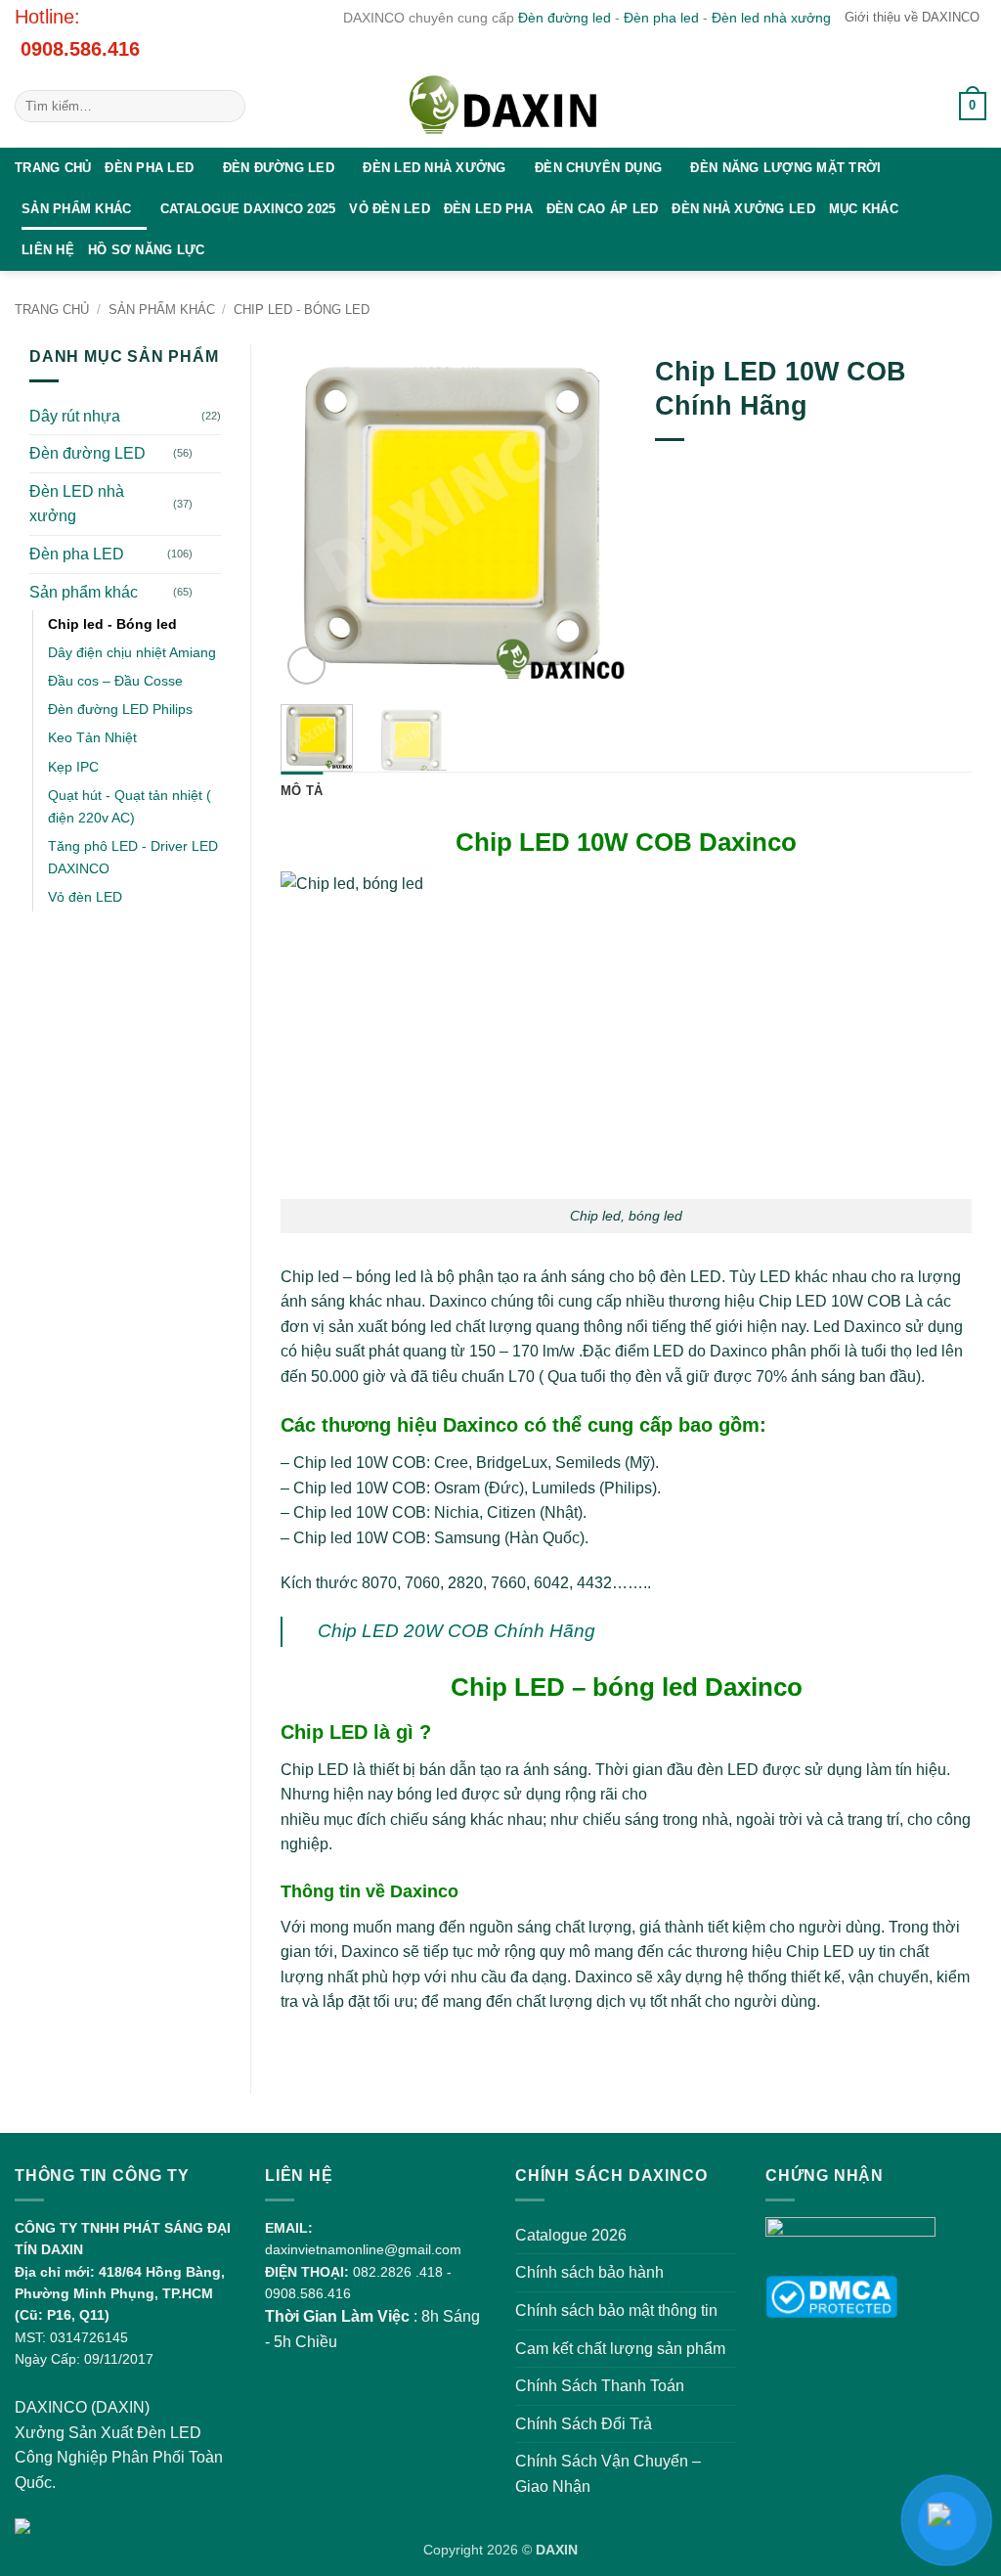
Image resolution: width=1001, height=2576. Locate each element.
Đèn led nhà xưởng (771, 18)
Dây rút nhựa (75, 416)
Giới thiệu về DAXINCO (912, 17)
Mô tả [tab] (302, 791)
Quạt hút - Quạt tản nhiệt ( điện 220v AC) (130, 806)
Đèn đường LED (279, 168)
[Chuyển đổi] (209, 454)
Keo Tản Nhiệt (92, 737)
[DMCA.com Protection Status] (831, 2296)
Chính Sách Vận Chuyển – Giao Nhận (608, 2474)
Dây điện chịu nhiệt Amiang (132, 652)
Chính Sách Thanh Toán (600, 2386)
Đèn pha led (661, 18)
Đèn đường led (565, 18)
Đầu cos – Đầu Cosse (115, 681)
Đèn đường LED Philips (120, 709)
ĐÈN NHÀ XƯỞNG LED (743, 209)
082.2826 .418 (398, 2272)
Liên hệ (48, 250)
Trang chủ (53, 168)
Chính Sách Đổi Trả (584, 2424)
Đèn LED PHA (488, 209)
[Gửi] (227, 107)
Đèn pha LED (149, 168)
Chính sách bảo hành (589, 2272)
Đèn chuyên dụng (598, 168)
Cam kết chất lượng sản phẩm (620, 2349)
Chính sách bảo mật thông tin (616, 2310)
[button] (921, 107)
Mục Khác (864, 209)
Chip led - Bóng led (302, 310)
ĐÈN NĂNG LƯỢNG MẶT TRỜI (785, 168)
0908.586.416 (80, 49)
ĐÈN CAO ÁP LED (603, 209)
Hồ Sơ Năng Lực (147, 250)
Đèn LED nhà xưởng (434, 168)
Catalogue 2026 (571, 2235)
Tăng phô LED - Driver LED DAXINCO (133, 857)
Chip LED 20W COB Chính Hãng (457, 1631)
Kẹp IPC (73, 767)
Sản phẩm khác (76, 209)
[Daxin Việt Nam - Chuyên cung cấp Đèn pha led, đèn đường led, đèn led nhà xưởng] (500, 107)
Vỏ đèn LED (390, 209)
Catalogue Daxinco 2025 (248, 209)
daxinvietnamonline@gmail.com (363, 2249)
